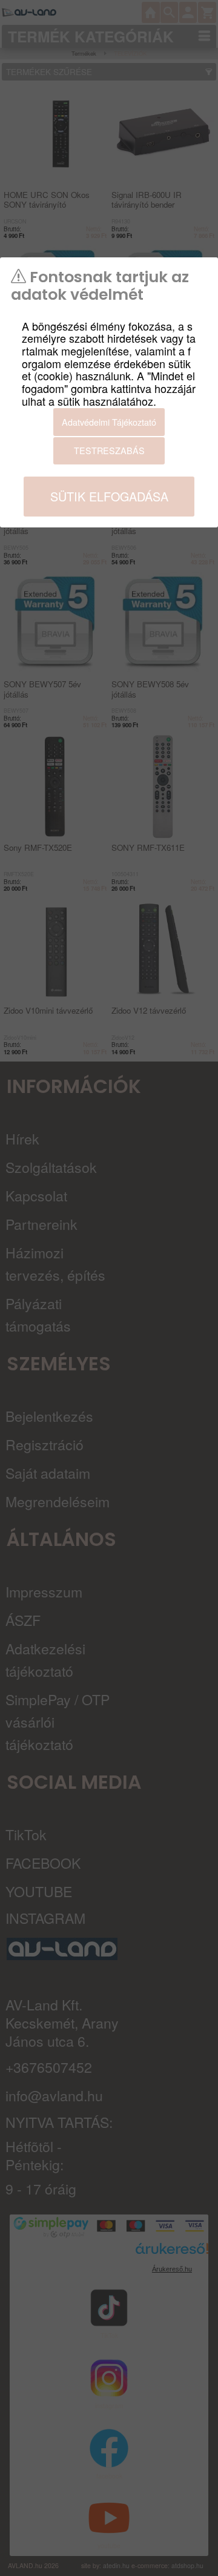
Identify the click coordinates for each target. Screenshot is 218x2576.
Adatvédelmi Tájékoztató (109, 422)
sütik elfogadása (109, 496)
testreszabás (109, 450)
